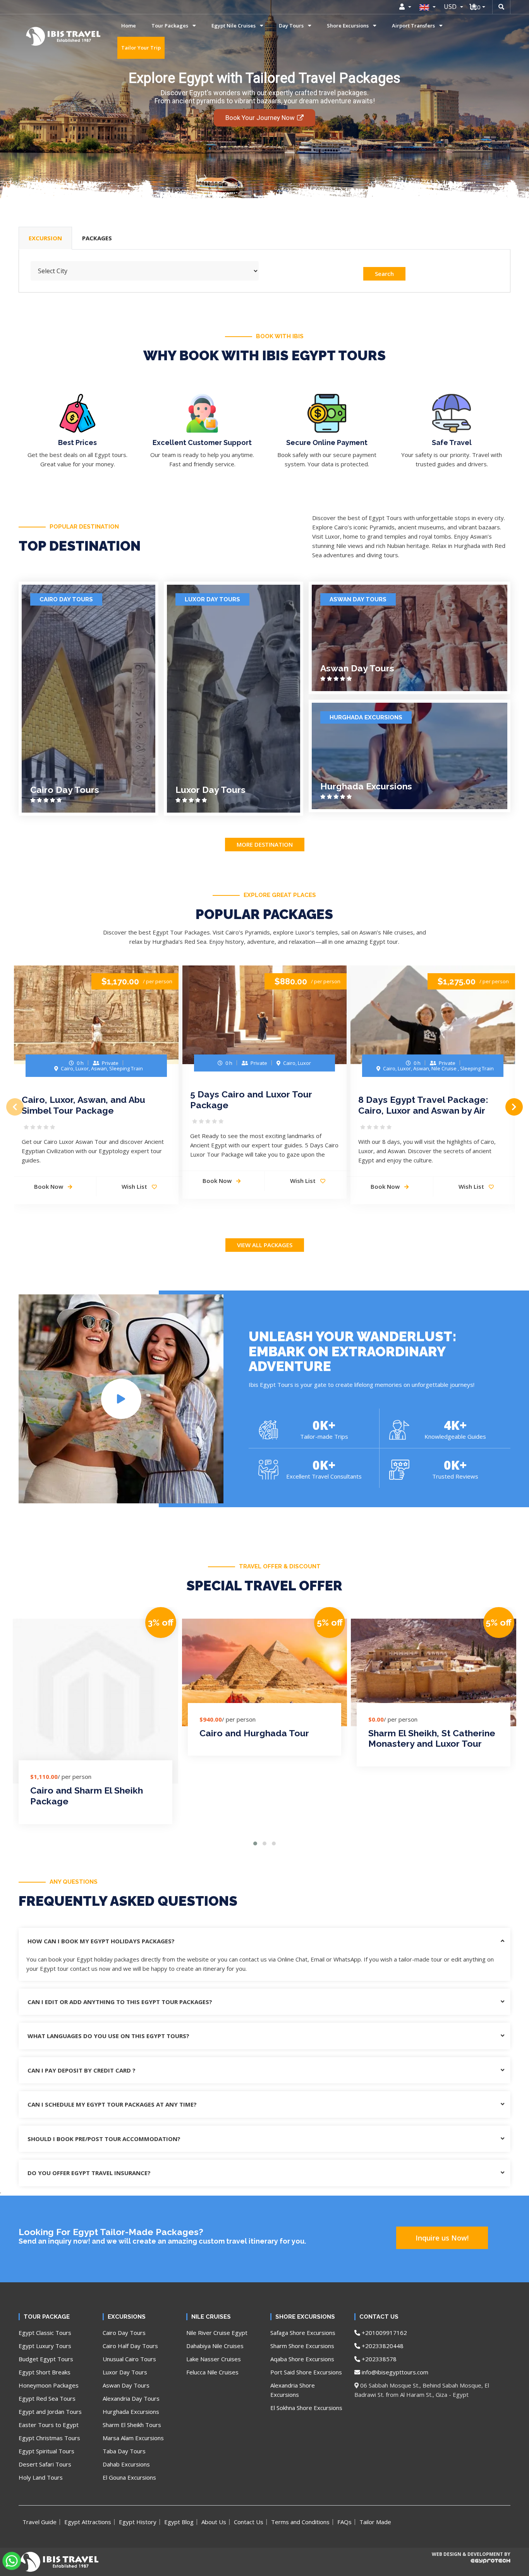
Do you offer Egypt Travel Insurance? (89, 2173)
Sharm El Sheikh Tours (132, 2425)
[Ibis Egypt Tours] (37, 36)
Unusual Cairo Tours (129, 2359)
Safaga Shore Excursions (303, 2333)
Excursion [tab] (45, 238)
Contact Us (249, 2522)
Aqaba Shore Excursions (302, 2359)
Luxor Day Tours (212, 599)
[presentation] (15, 1107)
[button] (255, 1843)
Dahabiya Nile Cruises (215, 2346)
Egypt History (138, 2522)
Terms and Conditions (300, 2522)
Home (129, 26)
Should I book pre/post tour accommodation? (104, 2139)
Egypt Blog (179, 2522)
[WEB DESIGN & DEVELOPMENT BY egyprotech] (471, 2567)
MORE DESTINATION (265, 844)
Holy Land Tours (41, 2477)
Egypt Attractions (88, 2522)
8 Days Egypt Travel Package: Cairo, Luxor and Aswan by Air (423, 1105)
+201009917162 (384, 2333)
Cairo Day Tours (66, 599)
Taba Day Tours (124, 2451)
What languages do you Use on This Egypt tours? (108, 2036)
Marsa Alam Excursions (133, 2438)
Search (384, 274)
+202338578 (378, 2359)
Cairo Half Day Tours (130, 2346)
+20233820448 (382, 2346)
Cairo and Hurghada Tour (254, 1733)
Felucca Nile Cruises (212, 2372)
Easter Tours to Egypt (49, 2425)
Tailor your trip (141, 48)
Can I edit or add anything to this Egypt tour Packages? (120, 2002)
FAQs (344, 2522)
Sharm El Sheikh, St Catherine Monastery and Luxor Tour (432, 1738)
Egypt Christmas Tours (49, 2438)
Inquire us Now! (442, 2238)
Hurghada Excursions (366, 717)
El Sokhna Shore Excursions (306, 2408)
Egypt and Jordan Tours (50, 2412)
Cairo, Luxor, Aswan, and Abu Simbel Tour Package (83, 1105)
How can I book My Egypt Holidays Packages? (101, 1941)
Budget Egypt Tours (46, 2359)
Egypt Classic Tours (45, 2333)
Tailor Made (375, 2522)
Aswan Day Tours (358, 599)
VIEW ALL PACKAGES (265, 1245)
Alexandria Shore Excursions (293, 2390)
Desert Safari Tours (45, 2464)
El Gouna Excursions (129, 2477)
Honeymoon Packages (49, 2385)
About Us (214, 2522)
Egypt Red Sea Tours (47, 2398)
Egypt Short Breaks (45, 2372)
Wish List (135, 1186)
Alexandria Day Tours (131, 2398)
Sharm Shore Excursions (302, 2346)
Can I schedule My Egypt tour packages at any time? (112, 2104)
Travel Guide (40, 2522)
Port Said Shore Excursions (306, 2372)
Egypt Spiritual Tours (46, 2451)
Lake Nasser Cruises (214, 2359)
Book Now (49, 1186)
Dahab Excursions (126, 2464)
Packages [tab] (97, 238)
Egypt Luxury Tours (45, 2346)
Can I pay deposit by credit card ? (82, 2070)
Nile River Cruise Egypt (217, 2333)
